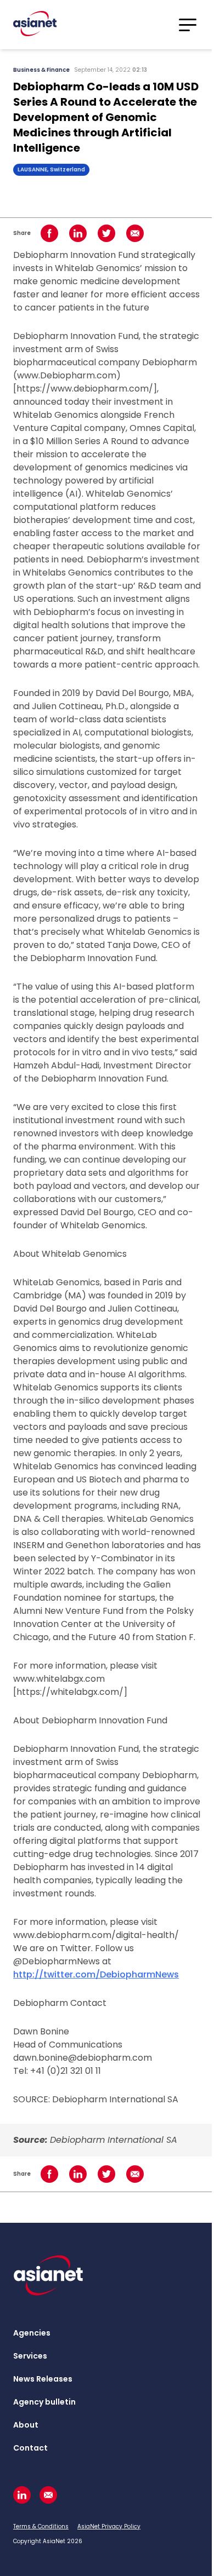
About (26, 2425)
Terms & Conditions (41, 2526)
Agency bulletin (44, 2402)
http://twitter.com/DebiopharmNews (96, 1974)
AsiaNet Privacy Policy (109, 2526)
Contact (30, 2448)
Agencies (32, 2333)
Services (30, 2356)
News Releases (43, 2379)
